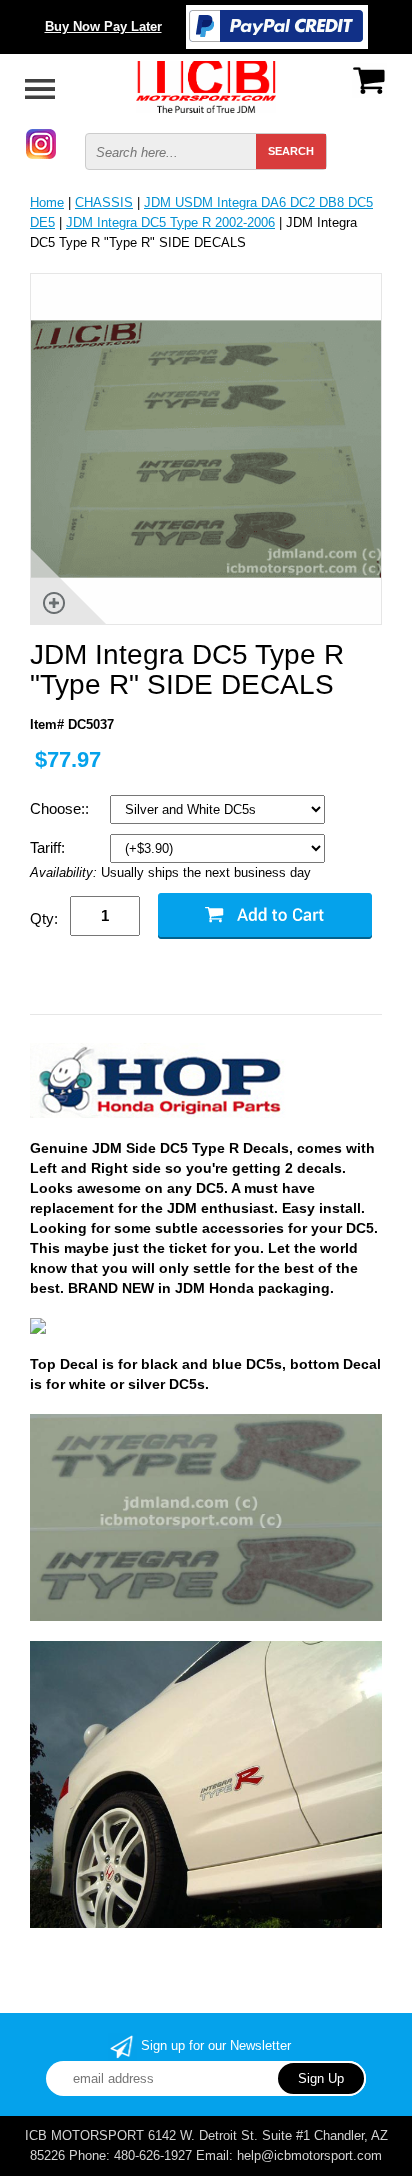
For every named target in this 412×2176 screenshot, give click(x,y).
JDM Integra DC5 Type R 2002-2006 (170, 222)
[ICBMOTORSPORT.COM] (206, 85)
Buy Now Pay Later (103, 26)
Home (47, 202)
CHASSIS (104, 202)
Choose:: (61, 808)
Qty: (44, 918)
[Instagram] (41, 142)
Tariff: (49, 847)
